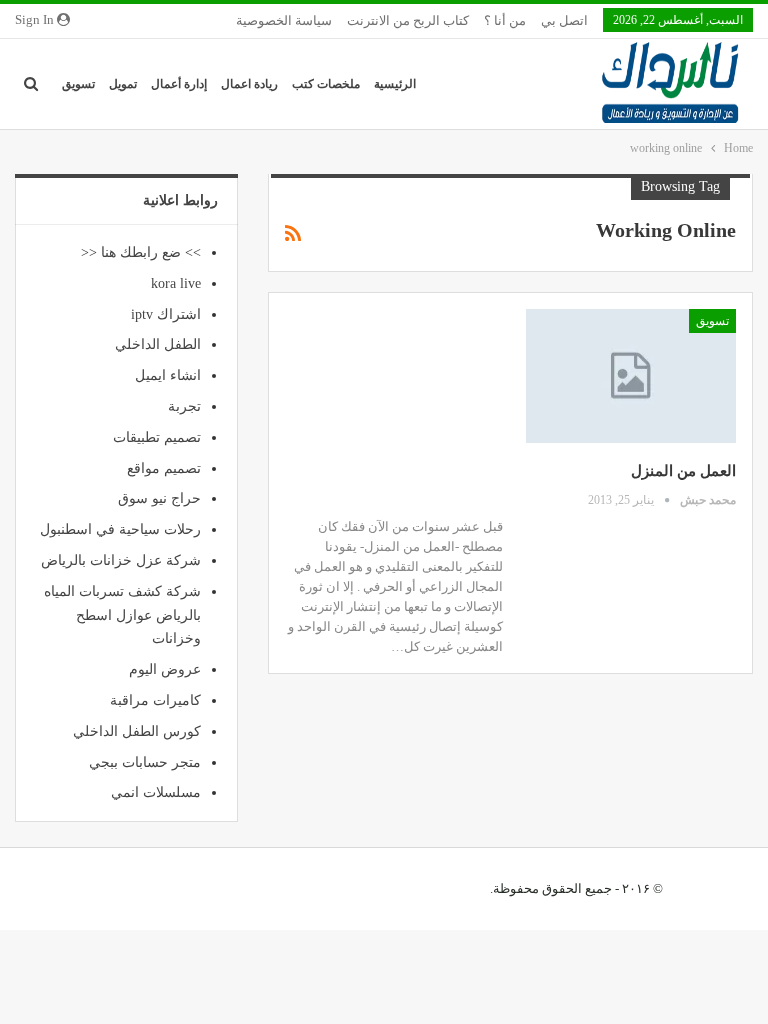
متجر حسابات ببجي (145, 762)
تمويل (123, 84)
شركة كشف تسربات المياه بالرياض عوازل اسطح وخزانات (122, 615)
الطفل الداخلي (158, 344)
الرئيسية (395, 84)
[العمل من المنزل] (631, 376)
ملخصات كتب (326, 84)
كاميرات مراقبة (155, 700)
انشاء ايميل (168, 375)
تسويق (78, 84)
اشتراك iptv (166, 314)
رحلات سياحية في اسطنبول (120, 529)
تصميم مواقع (164, 468)
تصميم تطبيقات (157, 437)
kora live (176, 283)
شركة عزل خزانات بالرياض (121, 560)
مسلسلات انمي (156, 792)
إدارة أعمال (179, 84)
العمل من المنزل (683, 471)
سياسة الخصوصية (284, 20)
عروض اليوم (165, 669)
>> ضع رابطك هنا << (141, 252)
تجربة (184, 406)
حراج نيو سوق (159, 498)
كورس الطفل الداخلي (137, 731)
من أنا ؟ (505, 20)
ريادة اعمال (249, 84)
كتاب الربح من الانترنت (408, 20)
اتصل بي (564, 20)
